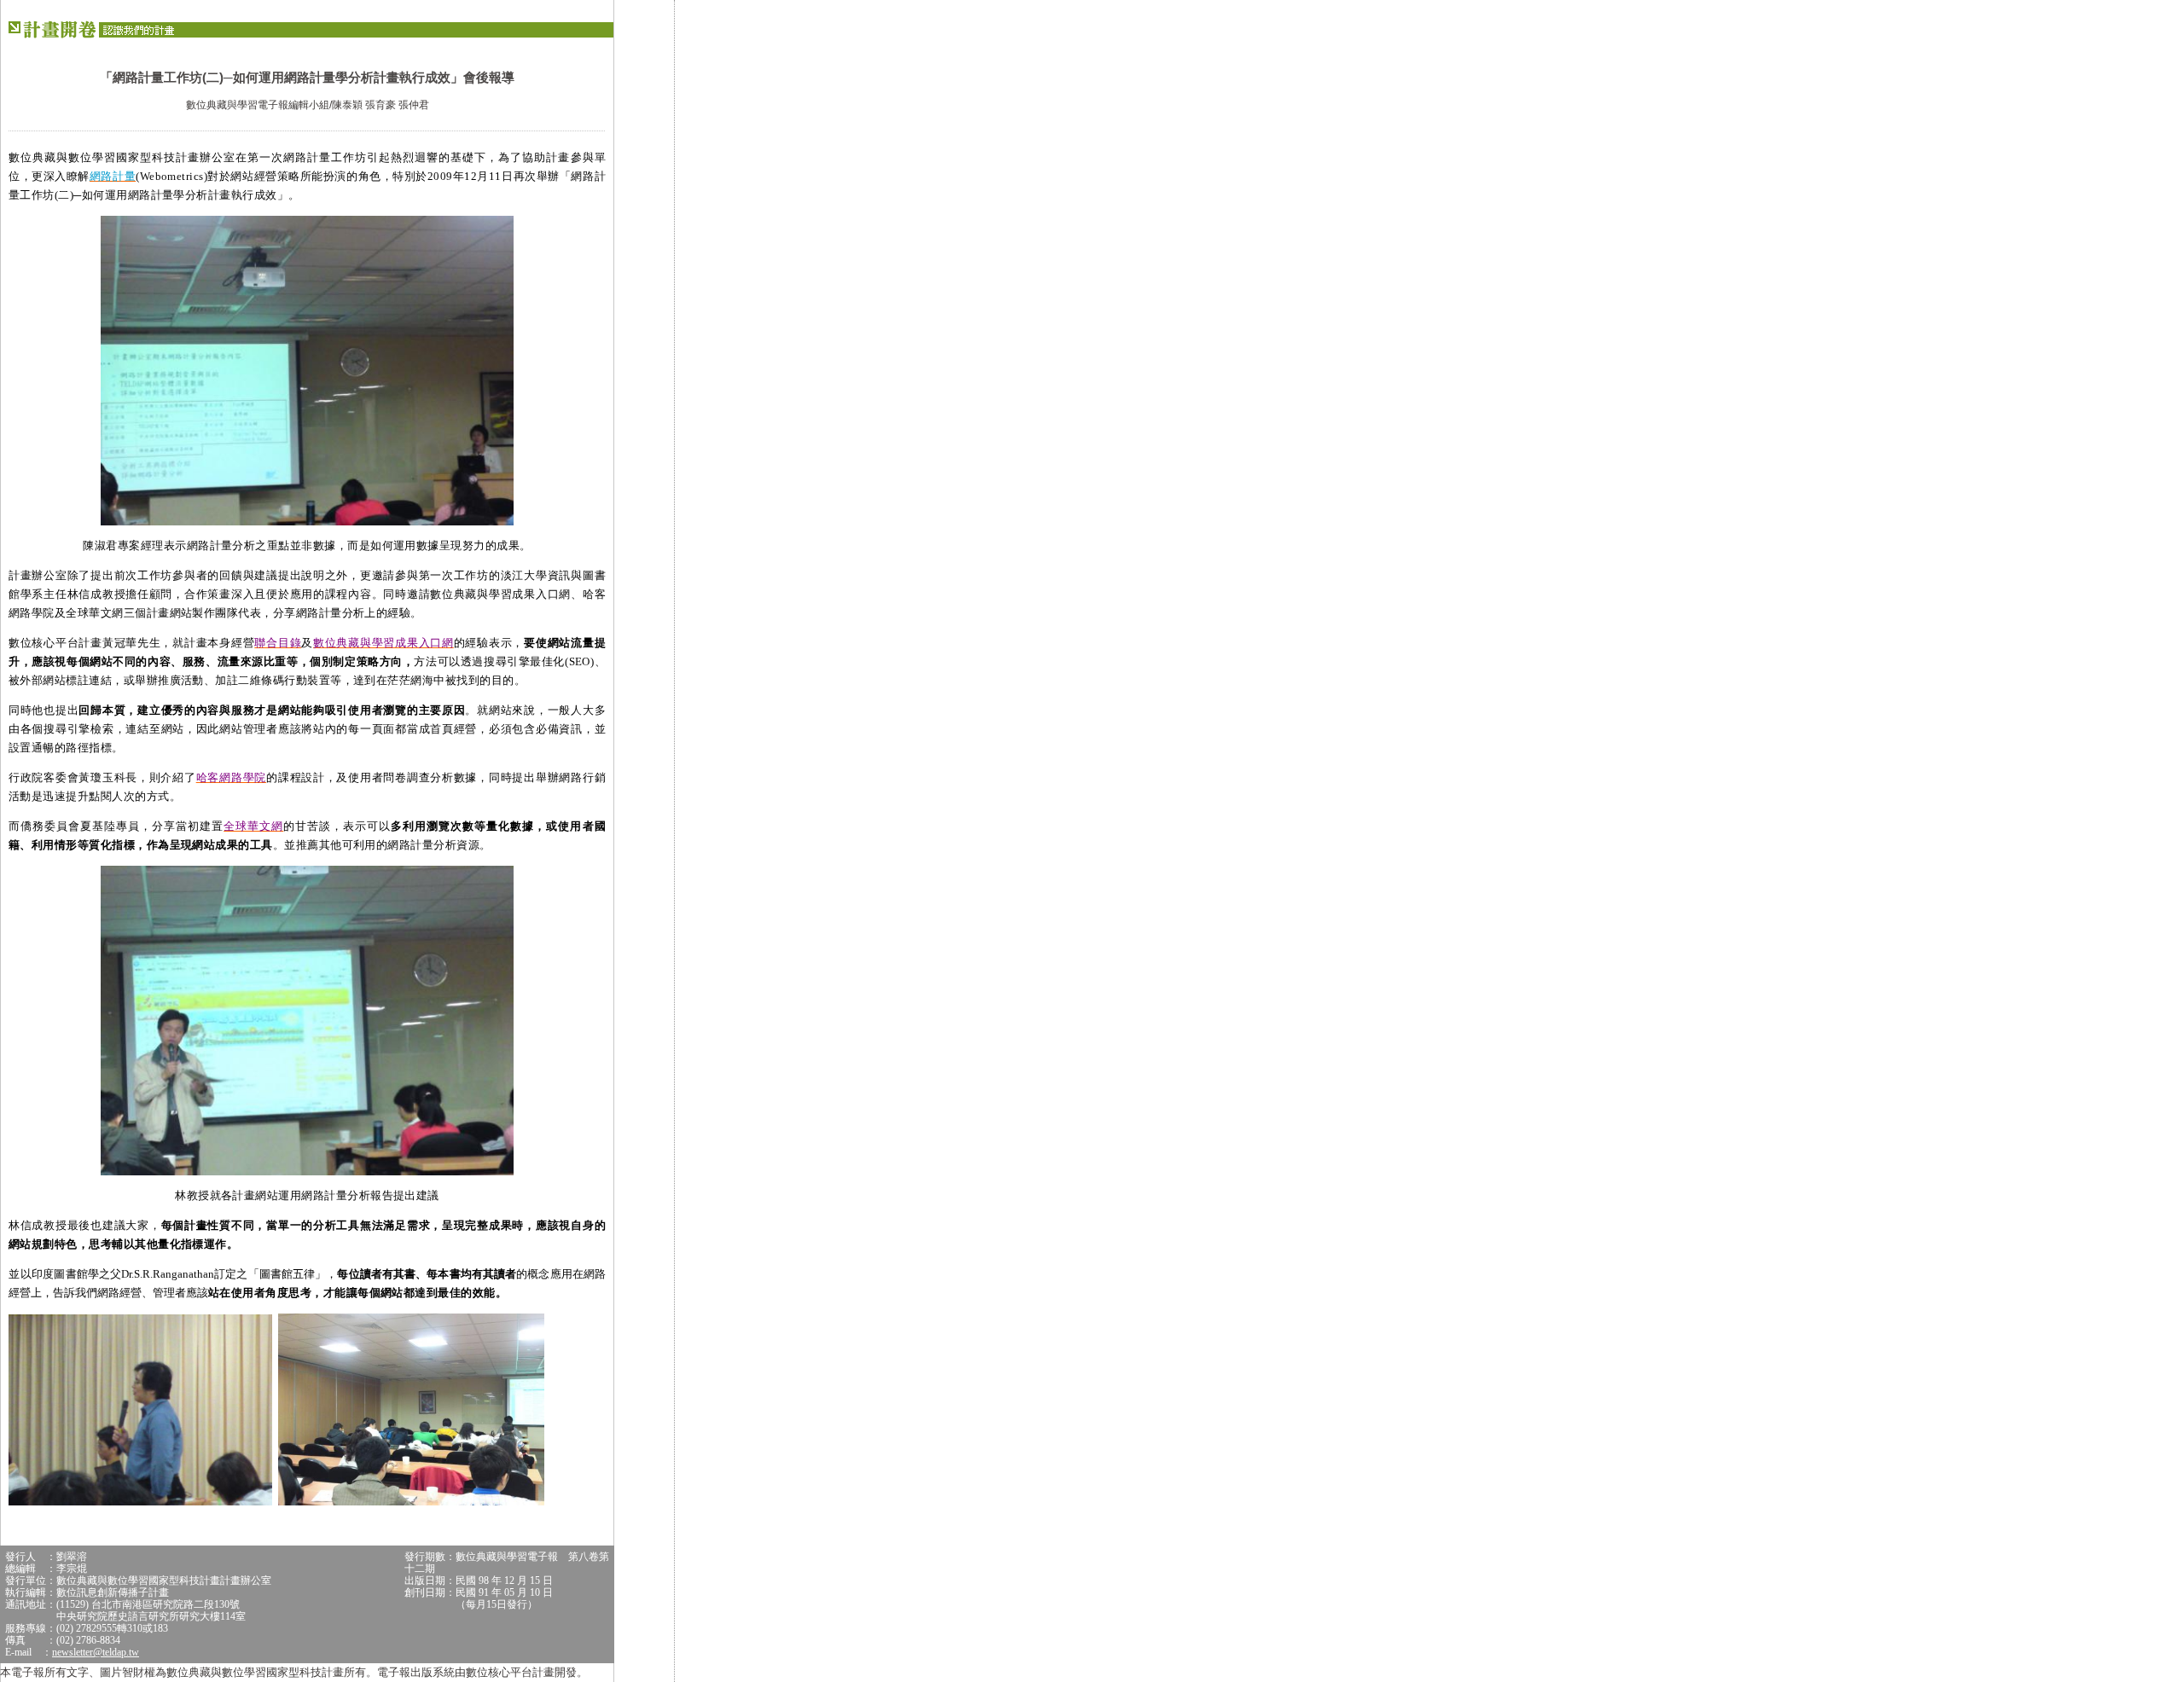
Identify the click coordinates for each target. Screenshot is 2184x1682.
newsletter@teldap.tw (96, 1652)
